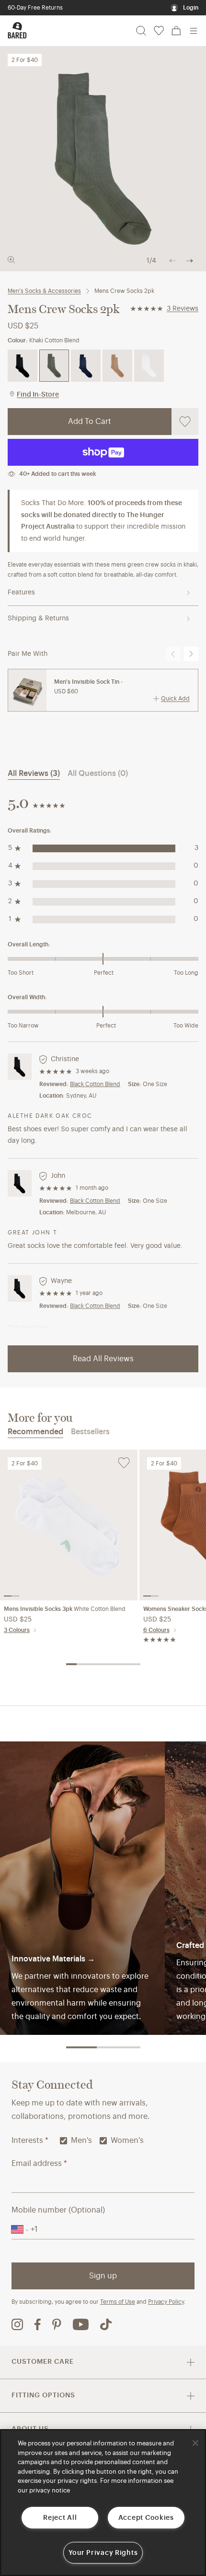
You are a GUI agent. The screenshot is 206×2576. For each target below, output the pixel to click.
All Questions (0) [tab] (98, 774)
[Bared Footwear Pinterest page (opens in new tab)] (57, 2324)
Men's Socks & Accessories (44, 291)
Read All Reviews (103, 1359)
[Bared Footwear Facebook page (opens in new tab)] (38, 2324)
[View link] (82, 1888)
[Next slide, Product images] (190, 261)
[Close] (195, 2443)
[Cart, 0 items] (176, 31)
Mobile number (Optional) (58, 2210)
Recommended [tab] (35, 1432)
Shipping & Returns (38, 618)
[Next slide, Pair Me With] (191, 654)
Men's (81, 2141)
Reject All (60, 2518)
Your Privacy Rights (103, 2553)
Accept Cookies (146, 2518)
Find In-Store (38, 395)
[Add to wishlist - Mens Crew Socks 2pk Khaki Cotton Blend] (185, 422)
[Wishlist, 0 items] (159, 31)
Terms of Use (118, 2302)
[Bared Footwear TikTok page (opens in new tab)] (106, 2324)
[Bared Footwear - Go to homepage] (17, 30)
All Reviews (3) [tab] (34, 774)
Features (21, 593)
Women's (127, 2141)
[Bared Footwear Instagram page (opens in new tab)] (17, 2324)
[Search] (141, 31)
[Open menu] (194, 31)
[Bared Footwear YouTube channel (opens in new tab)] (81, 2324)
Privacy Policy (166, 2302)
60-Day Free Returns (35, 8)
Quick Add (175, 699)
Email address (39, 2164)
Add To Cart (90, 422)
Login (191, 8)
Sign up (103, 2276)
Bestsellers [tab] (90, 1432)
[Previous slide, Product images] (172, 261)
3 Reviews (183, 309)
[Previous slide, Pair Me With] (173, 654)
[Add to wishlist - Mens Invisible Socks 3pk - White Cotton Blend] (124, 1463)
